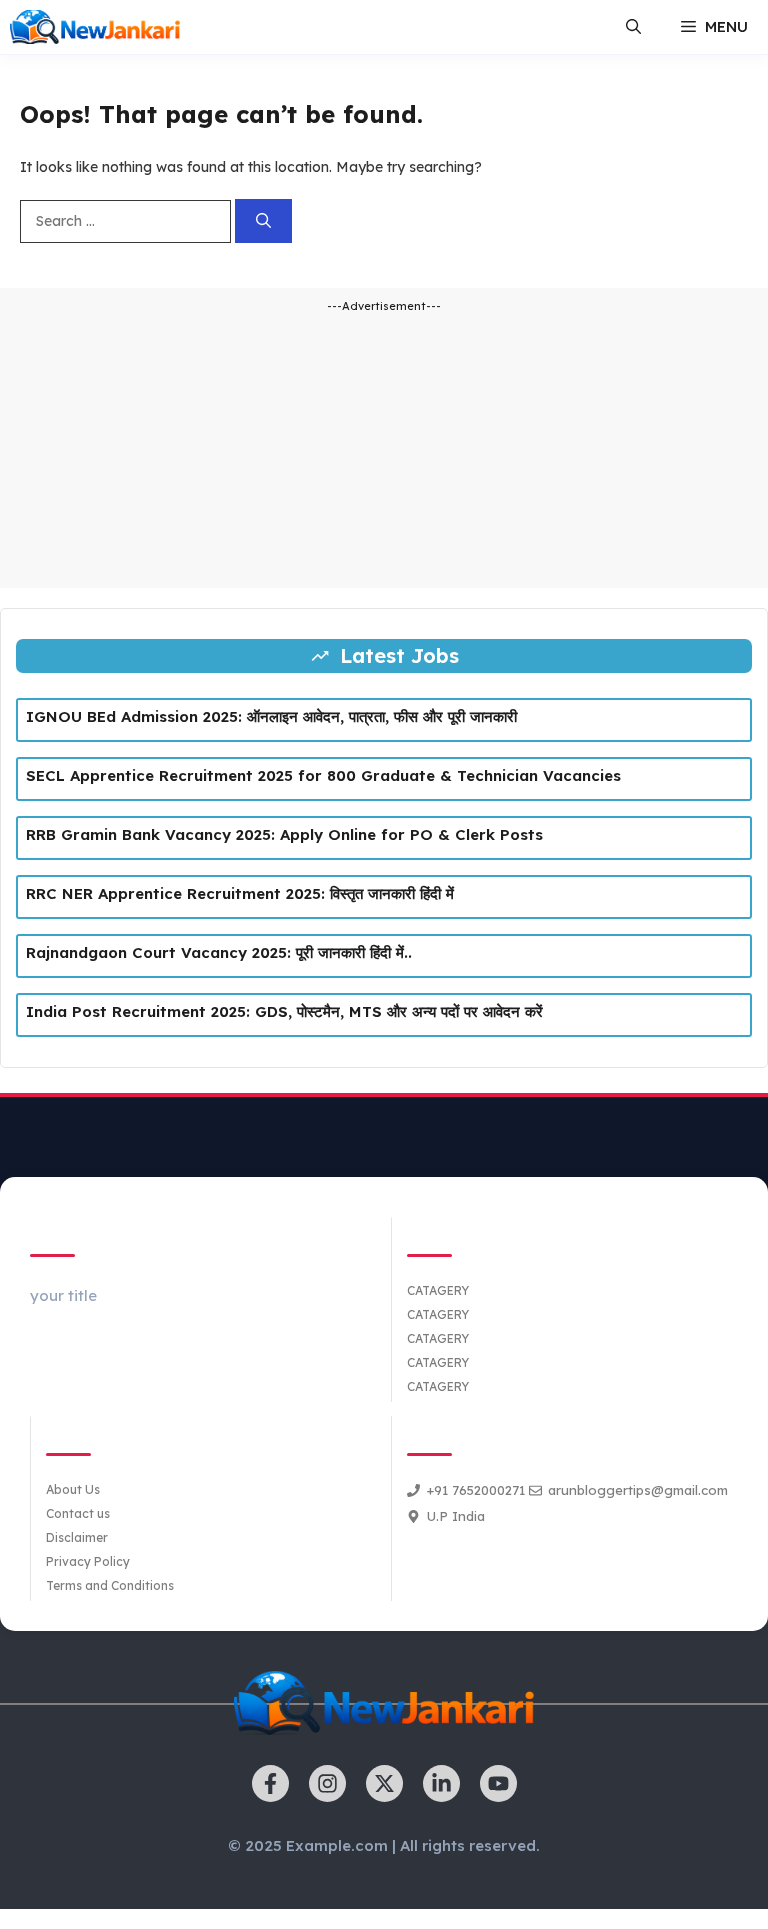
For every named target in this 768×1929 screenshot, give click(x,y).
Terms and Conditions (110, 1585)
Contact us (78, 1513)
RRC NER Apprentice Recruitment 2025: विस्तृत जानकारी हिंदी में (240, 893)
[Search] (263, 221)
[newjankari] (95, 27)
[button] (633, 27)
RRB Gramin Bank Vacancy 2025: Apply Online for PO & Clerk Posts (284, 834)
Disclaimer (77, 1537)
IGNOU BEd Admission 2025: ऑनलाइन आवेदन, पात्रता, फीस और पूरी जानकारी (271, 716)
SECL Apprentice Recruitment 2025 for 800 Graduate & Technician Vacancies (323, 775)
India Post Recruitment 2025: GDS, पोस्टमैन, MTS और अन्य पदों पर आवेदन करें (284, 1011)
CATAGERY (438, 1290)
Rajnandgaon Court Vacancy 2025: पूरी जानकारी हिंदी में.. (219, 952)
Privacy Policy (88, 1561)
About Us (73, 1489)
